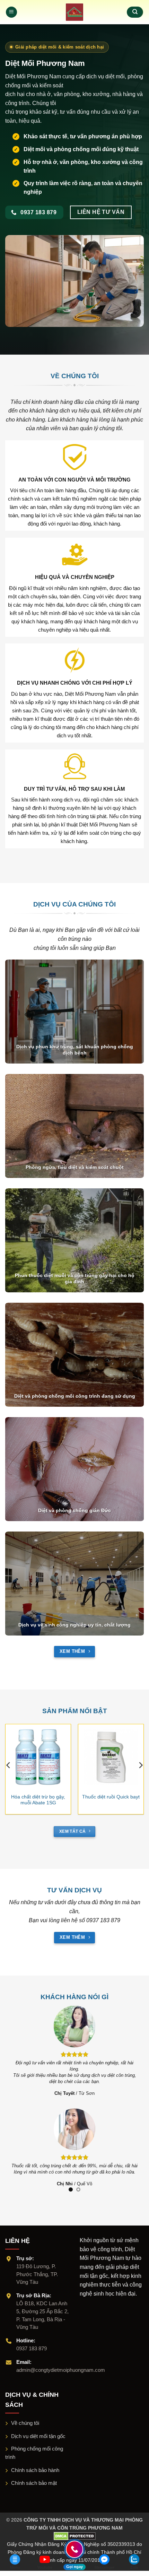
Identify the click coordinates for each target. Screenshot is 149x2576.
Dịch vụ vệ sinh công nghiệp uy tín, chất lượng (74, 1625)
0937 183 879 (32, 2342)
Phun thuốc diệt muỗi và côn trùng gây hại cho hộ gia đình (75, 1279)
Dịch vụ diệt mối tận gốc (38, 2430)
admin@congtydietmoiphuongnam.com (61, 2364)
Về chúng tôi (25, 2417)
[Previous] (9, 1765)
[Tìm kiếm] (135, 12)
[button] (11, 12)
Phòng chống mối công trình (34, 2447)
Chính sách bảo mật (34, 2477)
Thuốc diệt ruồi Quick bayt (111, 1797)
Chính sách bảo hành (35, 2464)
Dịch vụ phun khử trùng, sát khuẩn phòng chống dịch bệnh (75, 1050)
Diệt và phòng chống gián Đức (74, 1511)
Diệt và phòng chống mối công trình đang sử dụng (75, 1396)
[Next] (140, 1765)
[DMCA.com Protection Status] (75, 2530)
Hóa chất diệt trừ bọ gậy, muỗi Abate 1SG (38, 1800)
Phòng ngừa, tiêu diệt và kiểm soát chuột (75, 1167)
